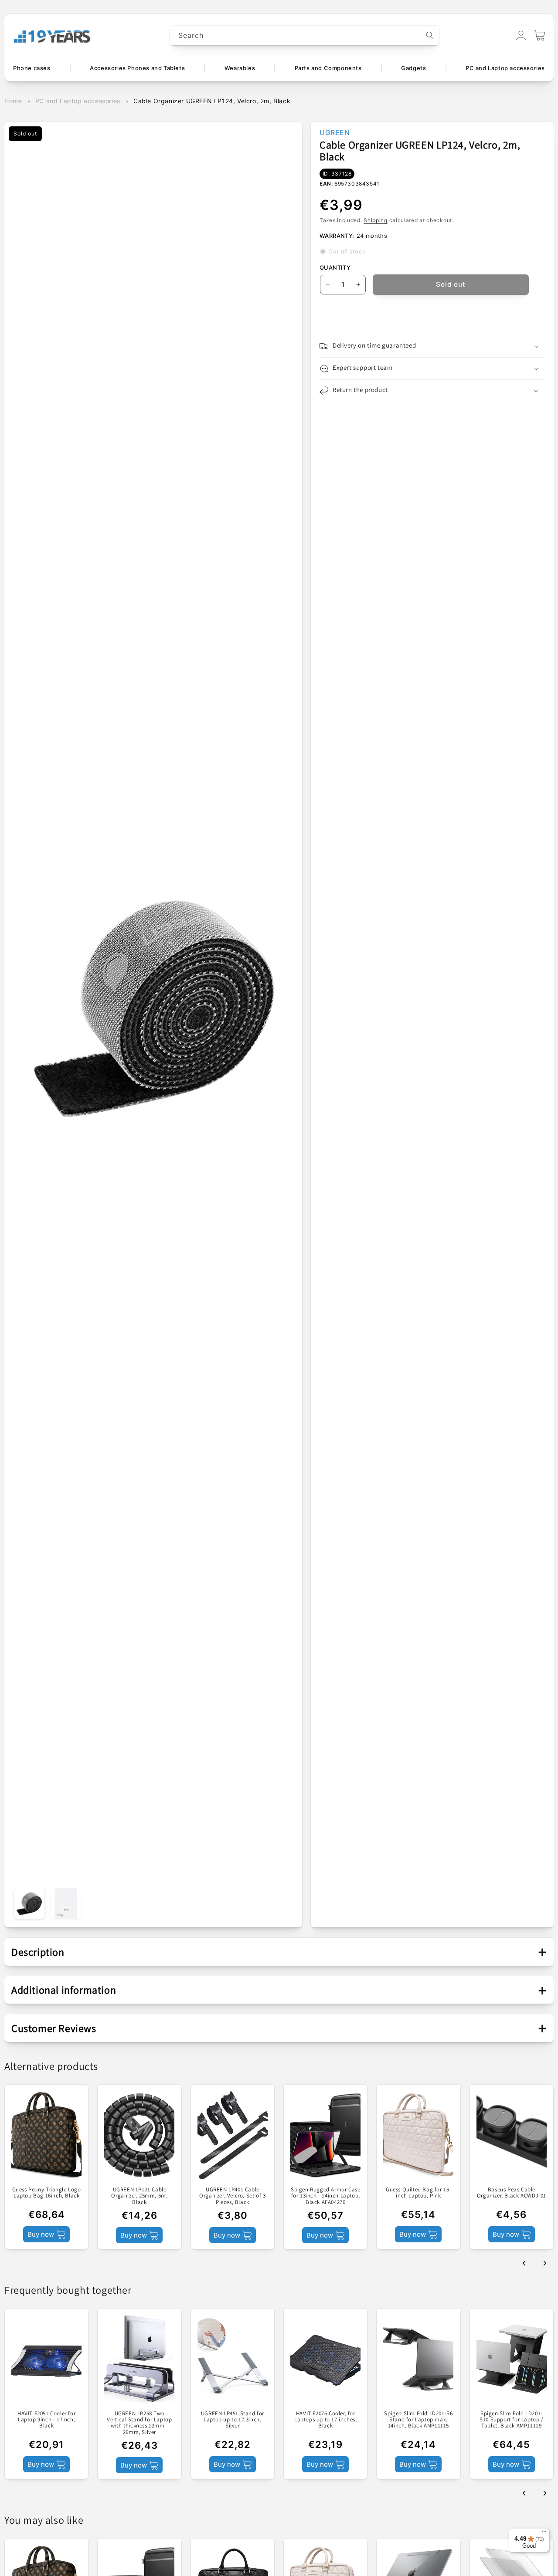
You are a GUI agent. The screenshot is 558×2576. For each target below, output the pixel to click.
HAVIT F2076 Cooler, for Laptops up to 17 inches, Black (325, 2420)
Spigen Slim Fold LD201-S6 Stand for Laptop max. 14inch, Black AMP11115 (418, 2420)
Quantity (335, 267)
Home (13, 101)
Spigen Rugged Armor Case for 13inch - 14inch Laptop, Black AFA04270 (325, 2196)
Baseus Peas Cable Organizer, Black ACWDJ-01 (512, 2193)
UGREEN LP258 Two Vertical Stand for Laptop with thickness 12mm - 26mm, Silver (139, 2423)
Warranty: (337, 236)
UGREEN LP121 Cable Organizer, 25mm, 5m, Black (139, 2196)
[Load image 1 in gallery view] (29, 1903)
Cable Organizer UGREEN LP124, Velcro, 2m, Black (212, 101)
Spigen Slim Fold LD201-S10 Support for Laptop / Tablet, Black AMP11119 (511, 2420)
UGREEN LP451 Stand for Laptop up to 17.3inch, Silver (233, 2420)
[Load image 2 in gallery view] (66, 1903)
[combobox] (305, 35)
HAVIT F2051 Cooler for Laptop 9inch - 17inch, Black (46, 2420)
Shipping (376, 220)
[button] (540, 35)
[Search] (430, 35)
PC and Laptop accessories (78, 101)
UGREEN (335, 132)
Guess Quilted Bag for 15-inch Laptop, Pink (418, 2193)
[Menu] (544, 2533)
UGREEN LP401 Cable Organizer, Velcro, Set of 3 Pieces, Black (232, 2196)
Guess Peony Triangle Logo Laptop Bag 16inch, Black (47, 2193)
